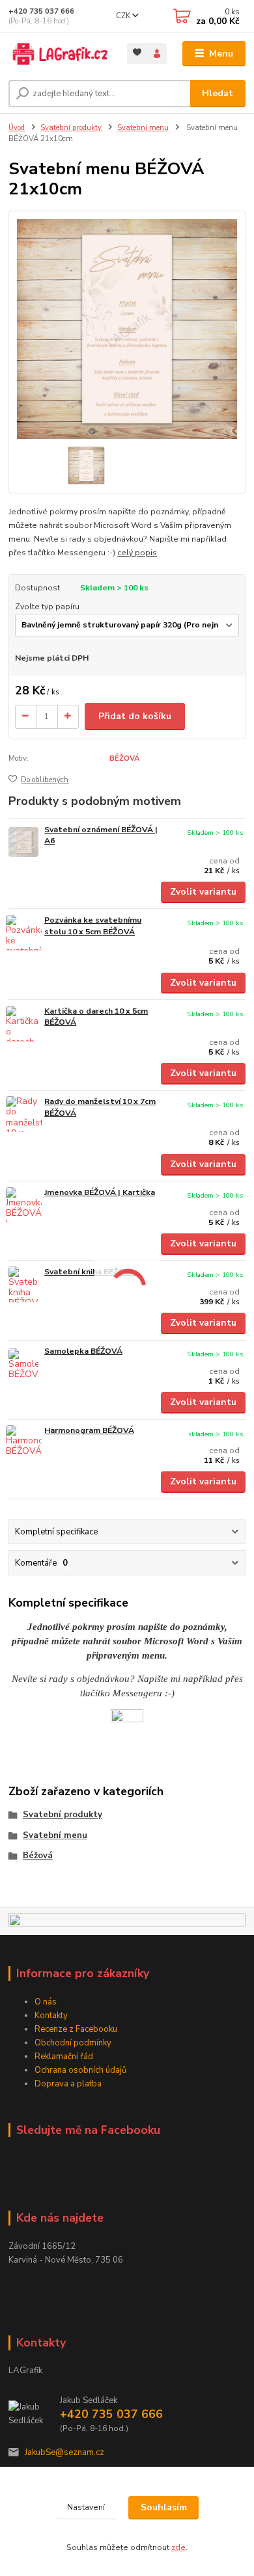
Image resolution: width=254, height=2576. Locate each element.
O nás (46, 2002)
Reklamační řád (64, 2057)
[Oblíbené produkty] (137, 52)
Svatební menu (143, 128)
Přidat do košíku (135, 716)
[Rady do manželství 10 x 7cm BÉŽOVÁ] (23, 1114)
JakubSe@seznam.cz (64, 2452)
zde (178, 2547)
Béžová (38, 1856)
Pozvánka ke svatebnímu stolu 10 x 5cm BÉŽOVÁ (93, 926)
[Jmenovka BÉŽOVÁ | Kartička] (23, 1205)
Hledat (218, 93)
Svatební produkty (71, 128)
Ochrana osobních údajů (80, 2070)
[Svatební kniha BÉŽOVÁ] (23, 1284)
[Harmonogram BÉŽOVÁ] (23, 1443)
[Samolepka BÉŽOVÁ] (23, 1364)
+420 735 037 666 (41, 11)
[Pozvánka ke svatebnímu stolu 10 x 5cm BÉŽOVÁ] (23, 933)
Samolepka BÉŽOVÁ (83, 1351)
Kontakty (51, 2016)
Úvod (17, 128)
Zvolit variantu (203, 892)
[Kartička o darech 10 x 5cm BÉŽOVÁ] (23, 1024)
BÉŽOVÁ (124, 758)
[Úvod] (58, 54)
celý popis (137, 553)
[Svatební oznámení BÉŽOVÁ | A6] (23, 842)
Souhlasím (164, 2507)
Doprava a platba (68, 2084)
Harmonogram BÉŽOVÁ (89, 1430)
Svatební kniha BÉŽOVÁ (90, 1272)
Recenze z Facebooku (76, 2029)
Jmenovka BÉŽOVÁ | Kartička (100, 1192)
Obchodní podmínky (73, 2043)
